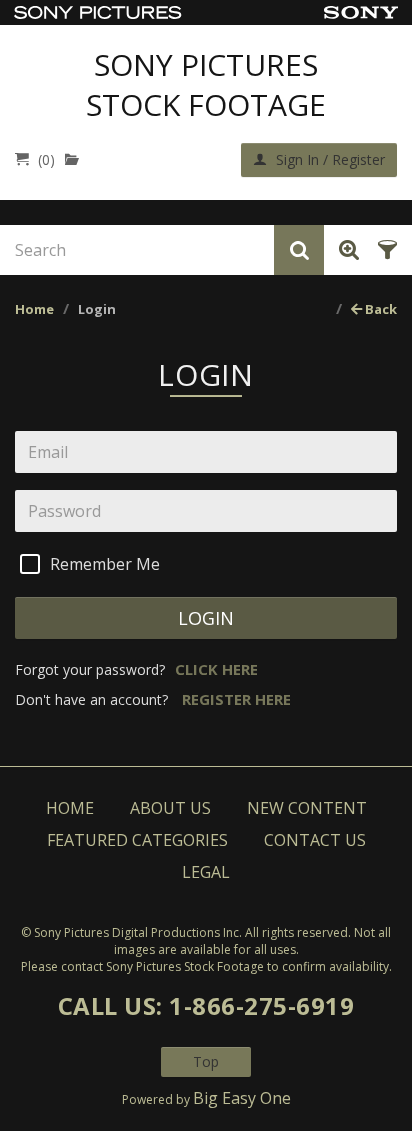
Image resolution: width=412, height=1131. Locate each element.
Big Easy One (242, 1098)
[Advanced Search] (345, 250)
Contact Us (315, 840)
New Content (307, 808)
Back (379, 309)
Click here (216, 669)
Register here (236, 699)
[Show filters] (384, 250)
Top (206, 1061)
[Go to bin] (76, 159)
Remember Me (105, 564)
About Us (170, 808)
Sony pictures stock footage (206, 85)
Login (206, 618)
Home (34, 309)
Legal (206, 872)
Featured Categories (137, 840)
